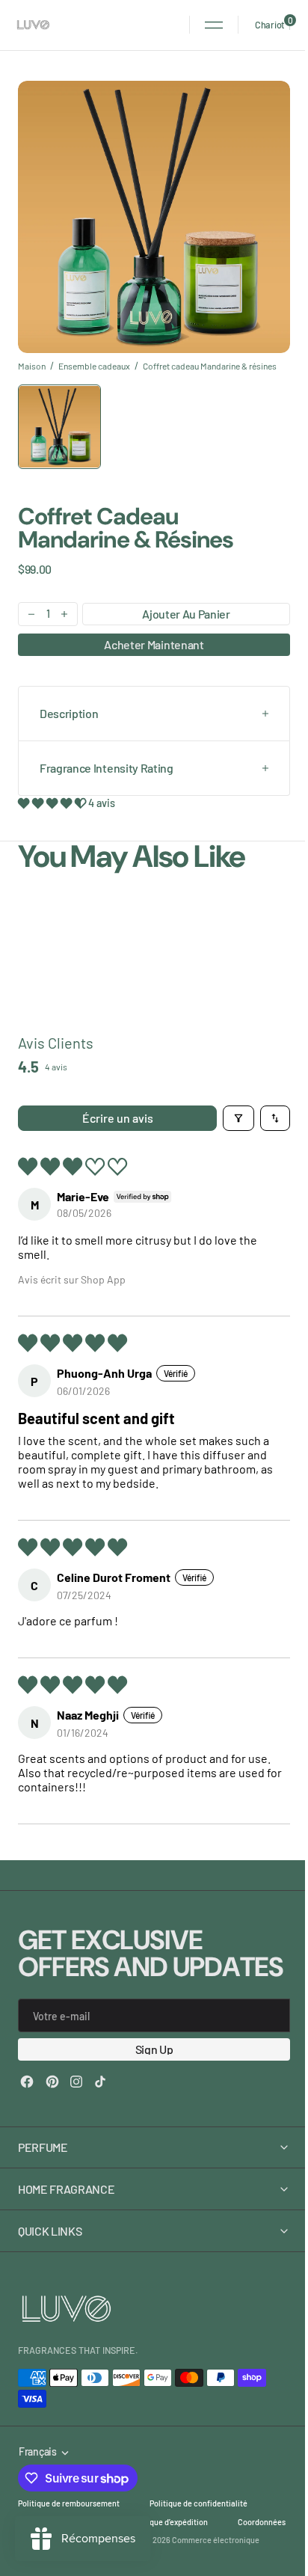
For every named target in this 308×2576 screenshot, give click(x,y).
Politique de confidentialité (198, 2530)
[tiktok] (100, 2082)
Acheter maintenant (154, 644)
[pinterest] (52, 2082)
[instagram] (76, 2082)
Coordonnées (42, 2567)
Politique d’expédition (169, 2549)
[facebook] (27, 2082)
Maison (32, 366)
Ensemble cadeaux (94, 366)
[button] (214, 25)
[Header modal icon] (214, 25)
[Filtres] (238, 1118)
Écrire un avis (118, 1118)
